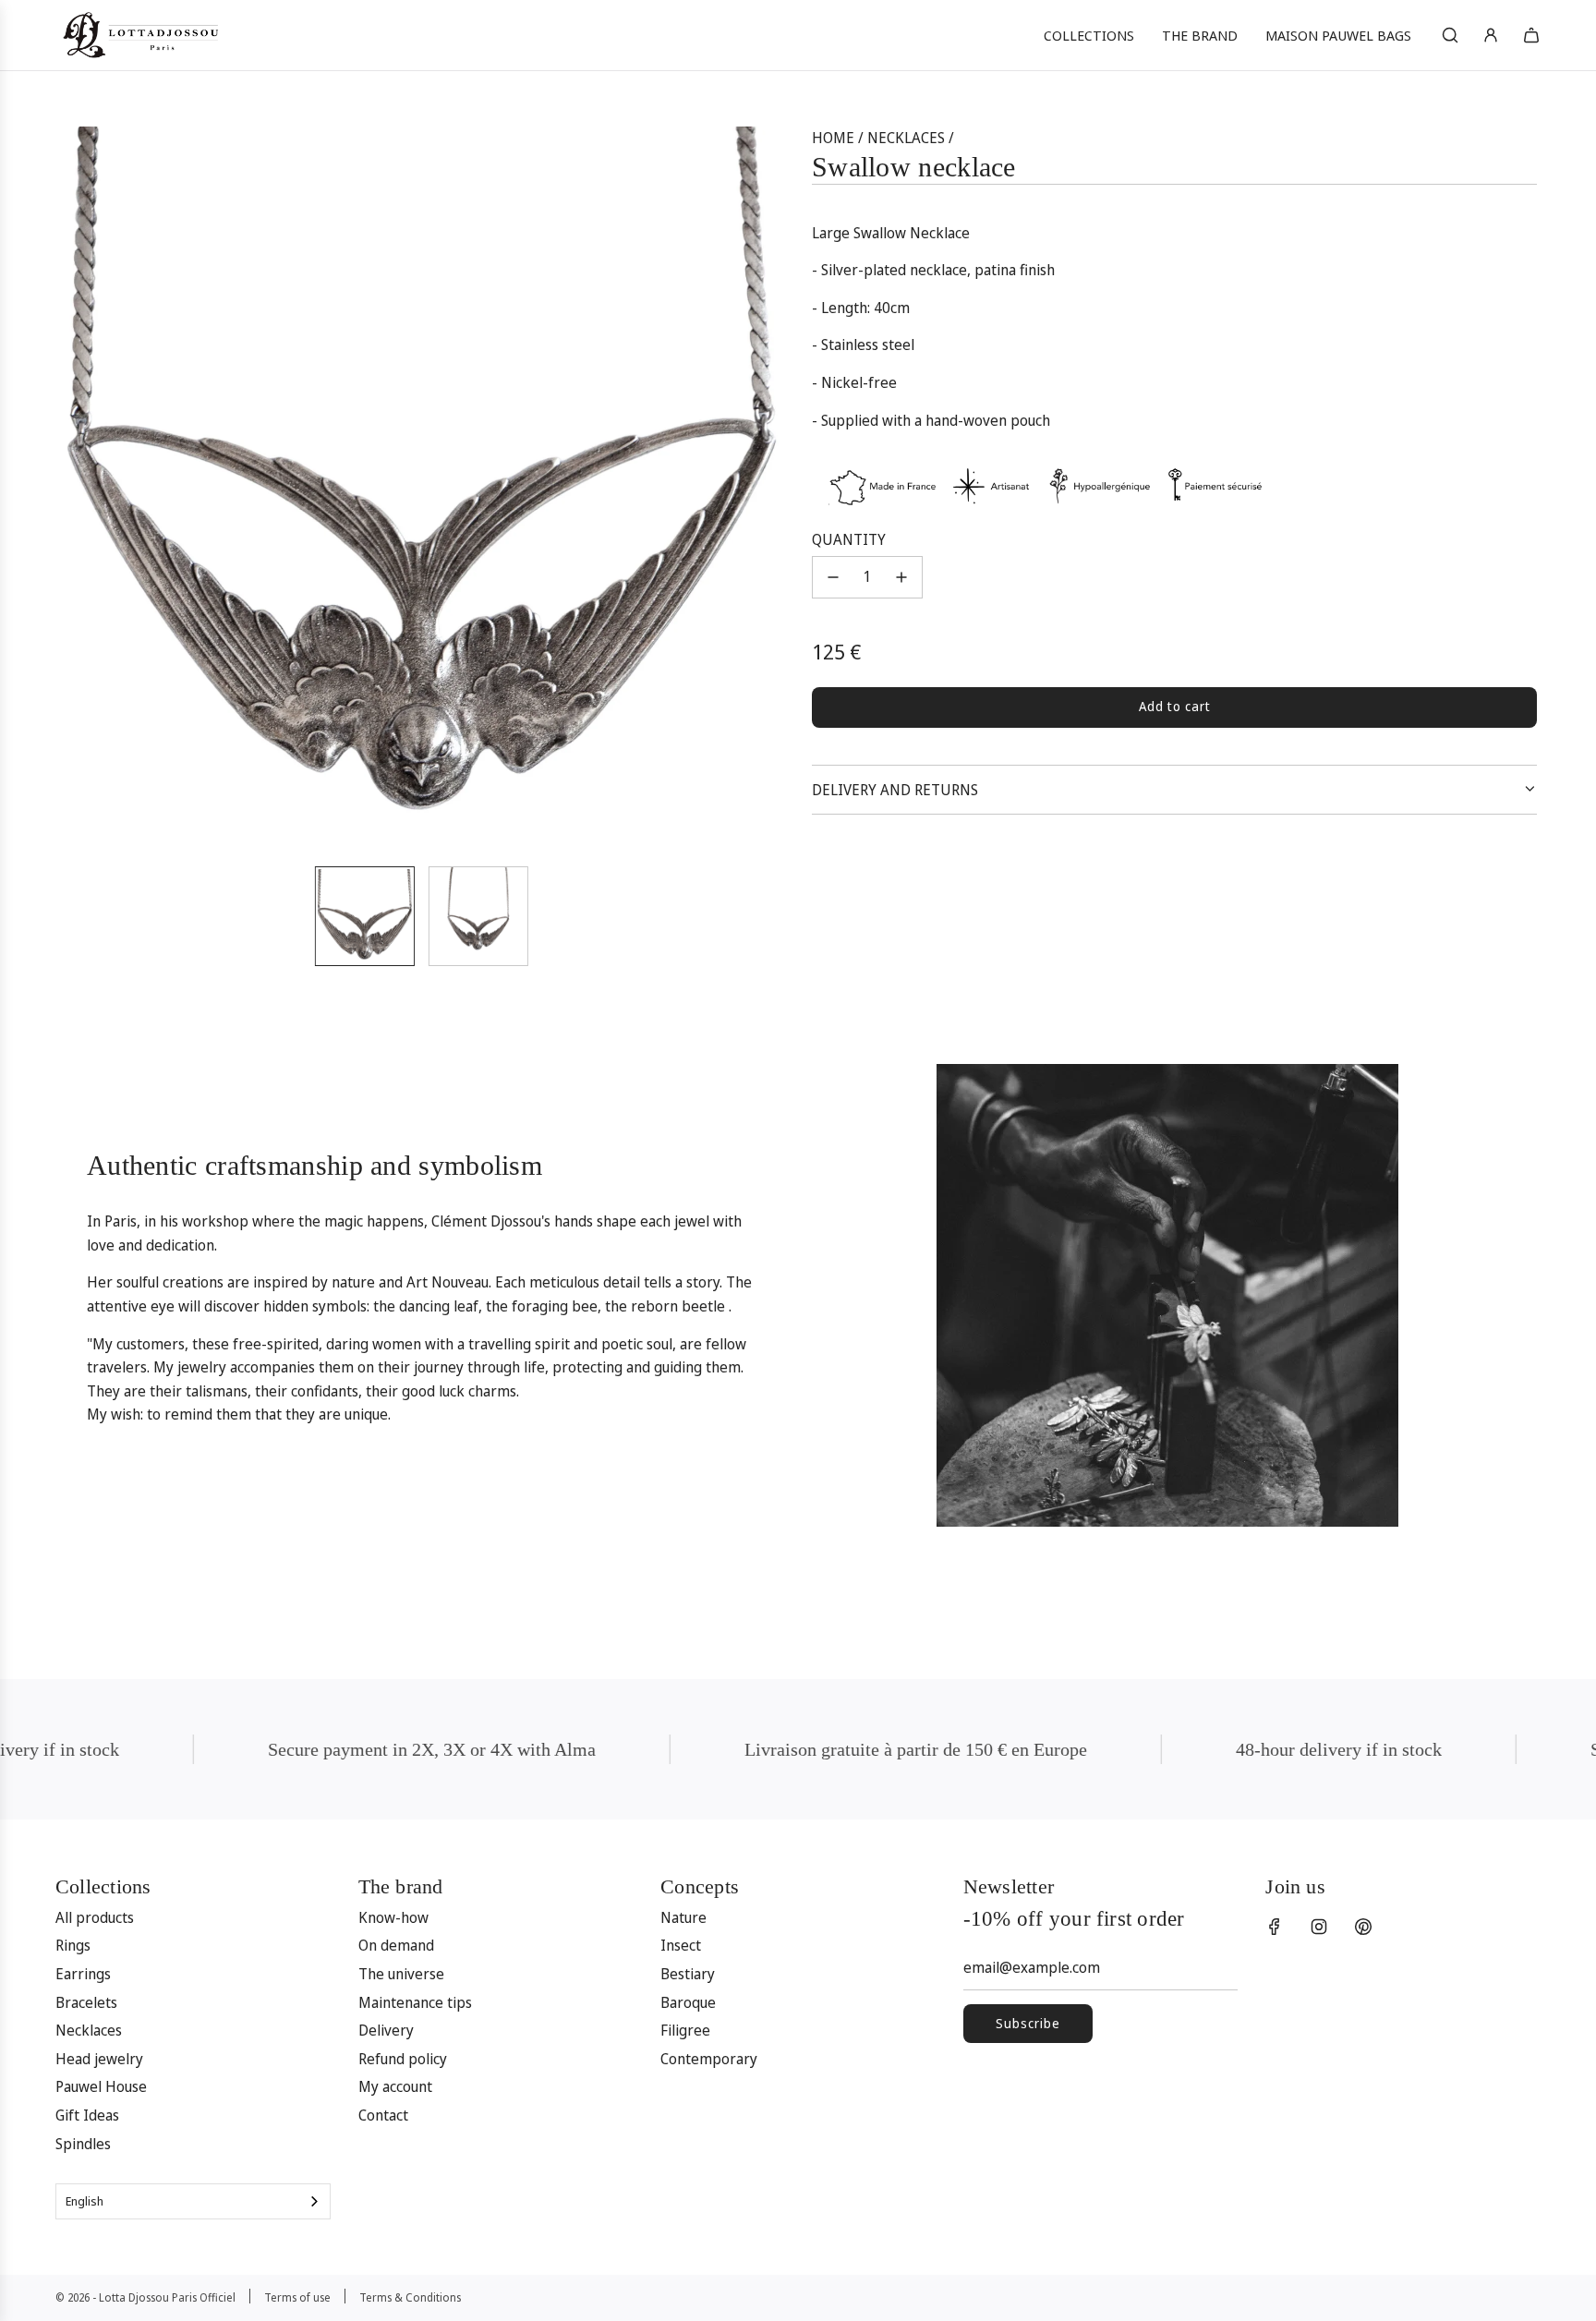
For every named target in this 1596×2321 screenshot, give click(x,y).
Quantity (849, 538)
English (85, 2201)
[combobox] (193, 2201)
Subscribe (1028, 2023)
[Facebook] (1275, 1927)
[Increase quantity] (901, 577)
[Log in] (1491, 35)
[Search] (1450, 35)
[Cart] (1531, 35)
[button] (83, 489)
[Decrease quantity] (833, 577)
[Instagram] (1319, 1927)
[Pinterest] (1363, 1927)
